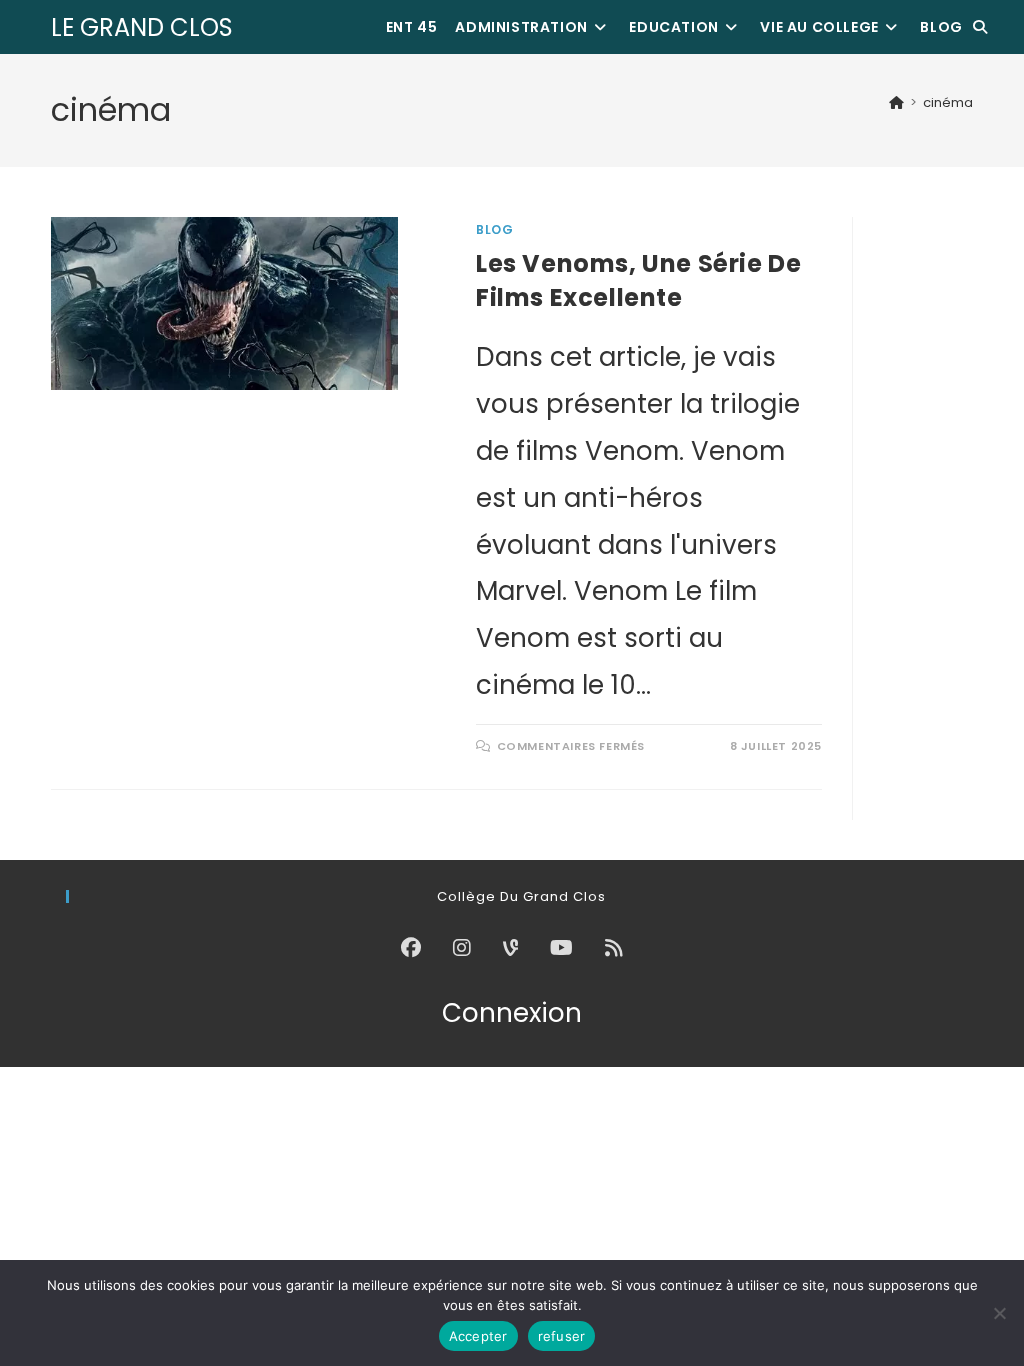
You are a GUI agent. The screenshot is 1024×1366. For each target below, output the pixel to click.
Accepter (478, 1336)
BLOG (494, 229)
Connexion (512, 1013)
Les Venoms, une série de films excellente (638, 280)
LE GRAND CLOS (142, 27)
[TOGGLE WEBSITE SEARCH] (980, 27)
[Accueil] (896, 102)
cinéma (948, 102)
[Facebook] (411, 948)
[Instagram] (462, 948)
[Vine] (510, 948)
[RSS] (614, 948)
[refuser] (999, 1313)
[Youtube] (561, 948)
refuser (562, 1336)
